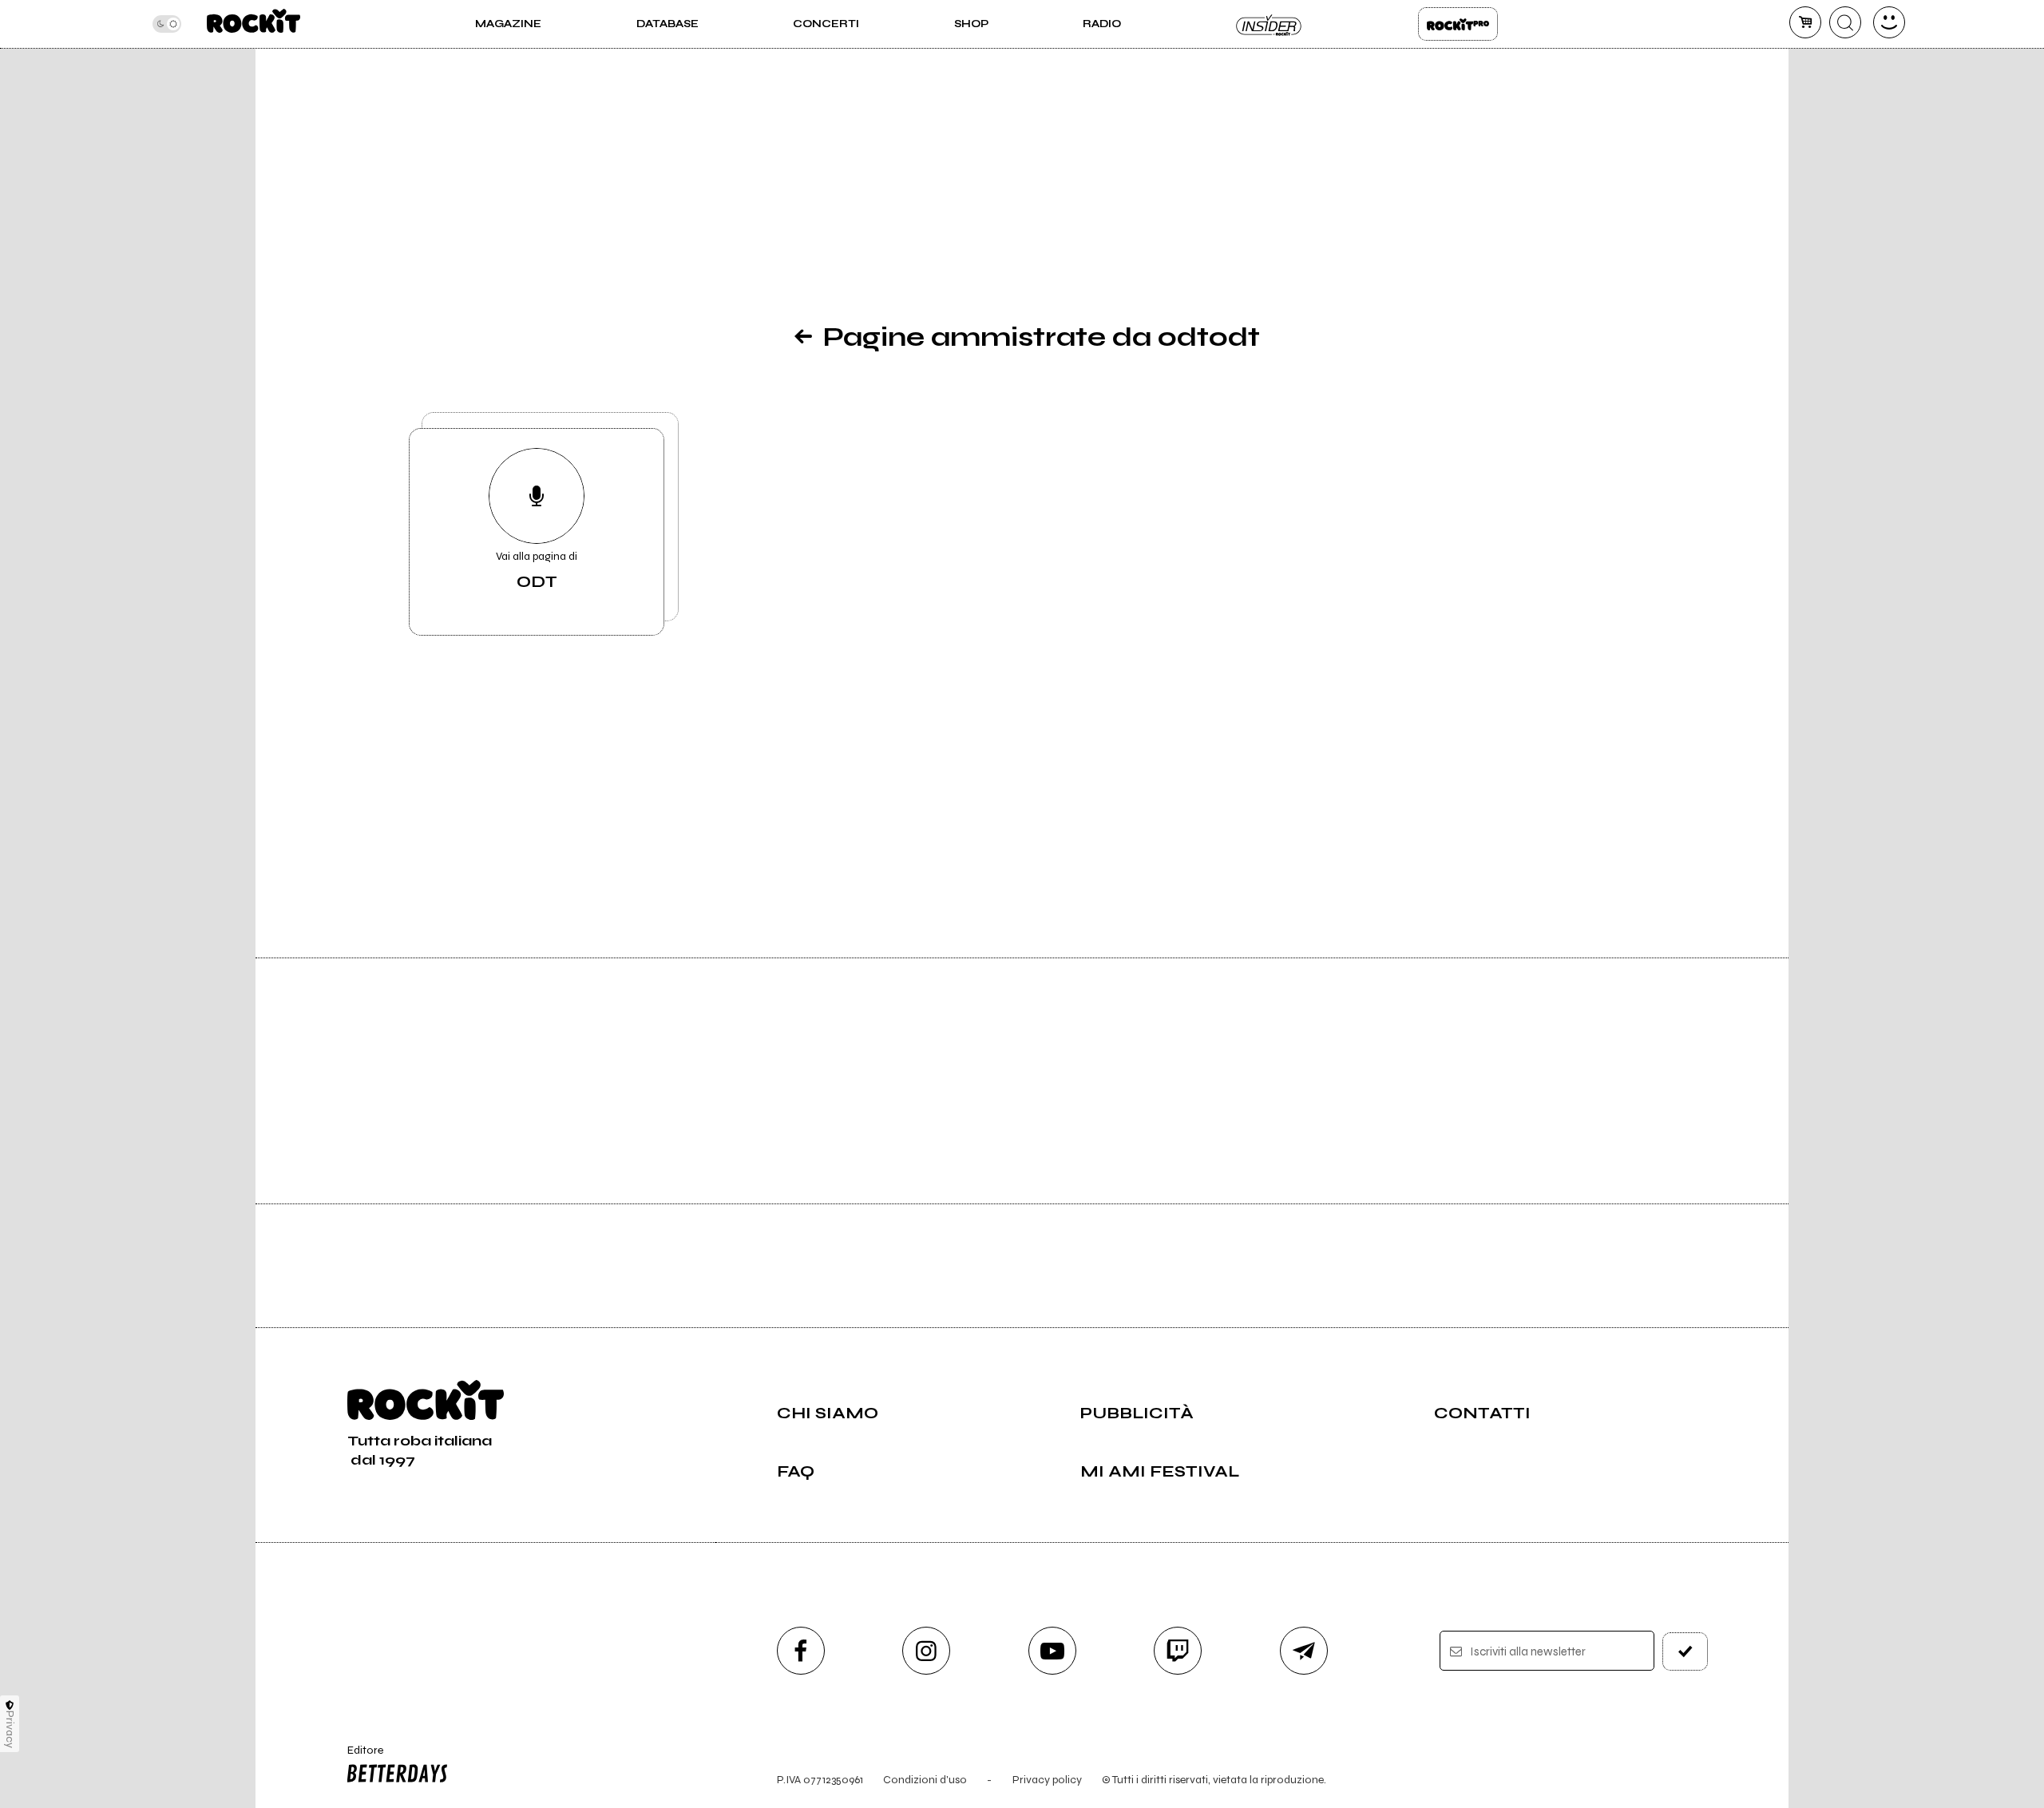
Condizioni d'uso (925, 1780)
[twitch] (1178, 1651)
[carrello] (1805, 22)
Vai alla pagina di (537, 571)
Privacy (10, 1729)
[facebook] (801, 1651)
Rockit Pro (1458, 24)
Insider (1270, 24)
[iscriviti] (1686, 1651)
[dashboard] (1889, 22)
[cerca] (1845, 22)
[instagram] (926, 1651)
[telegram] (1304, 1651)
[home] (254, 24)
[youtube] (1052, 1651)
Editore (358, 1757)
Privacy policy (1047, 1780)
